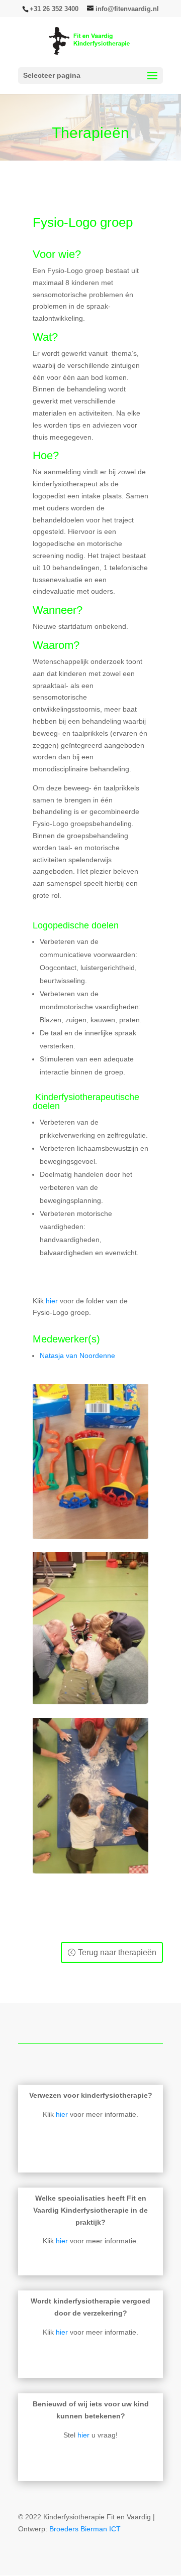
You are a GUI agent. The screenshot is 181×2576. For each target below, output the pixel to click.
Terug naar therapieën (117, 1952)
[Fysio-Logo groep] (90, 1537)
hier (52, 1301)
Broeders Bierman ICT (85, 2529)
